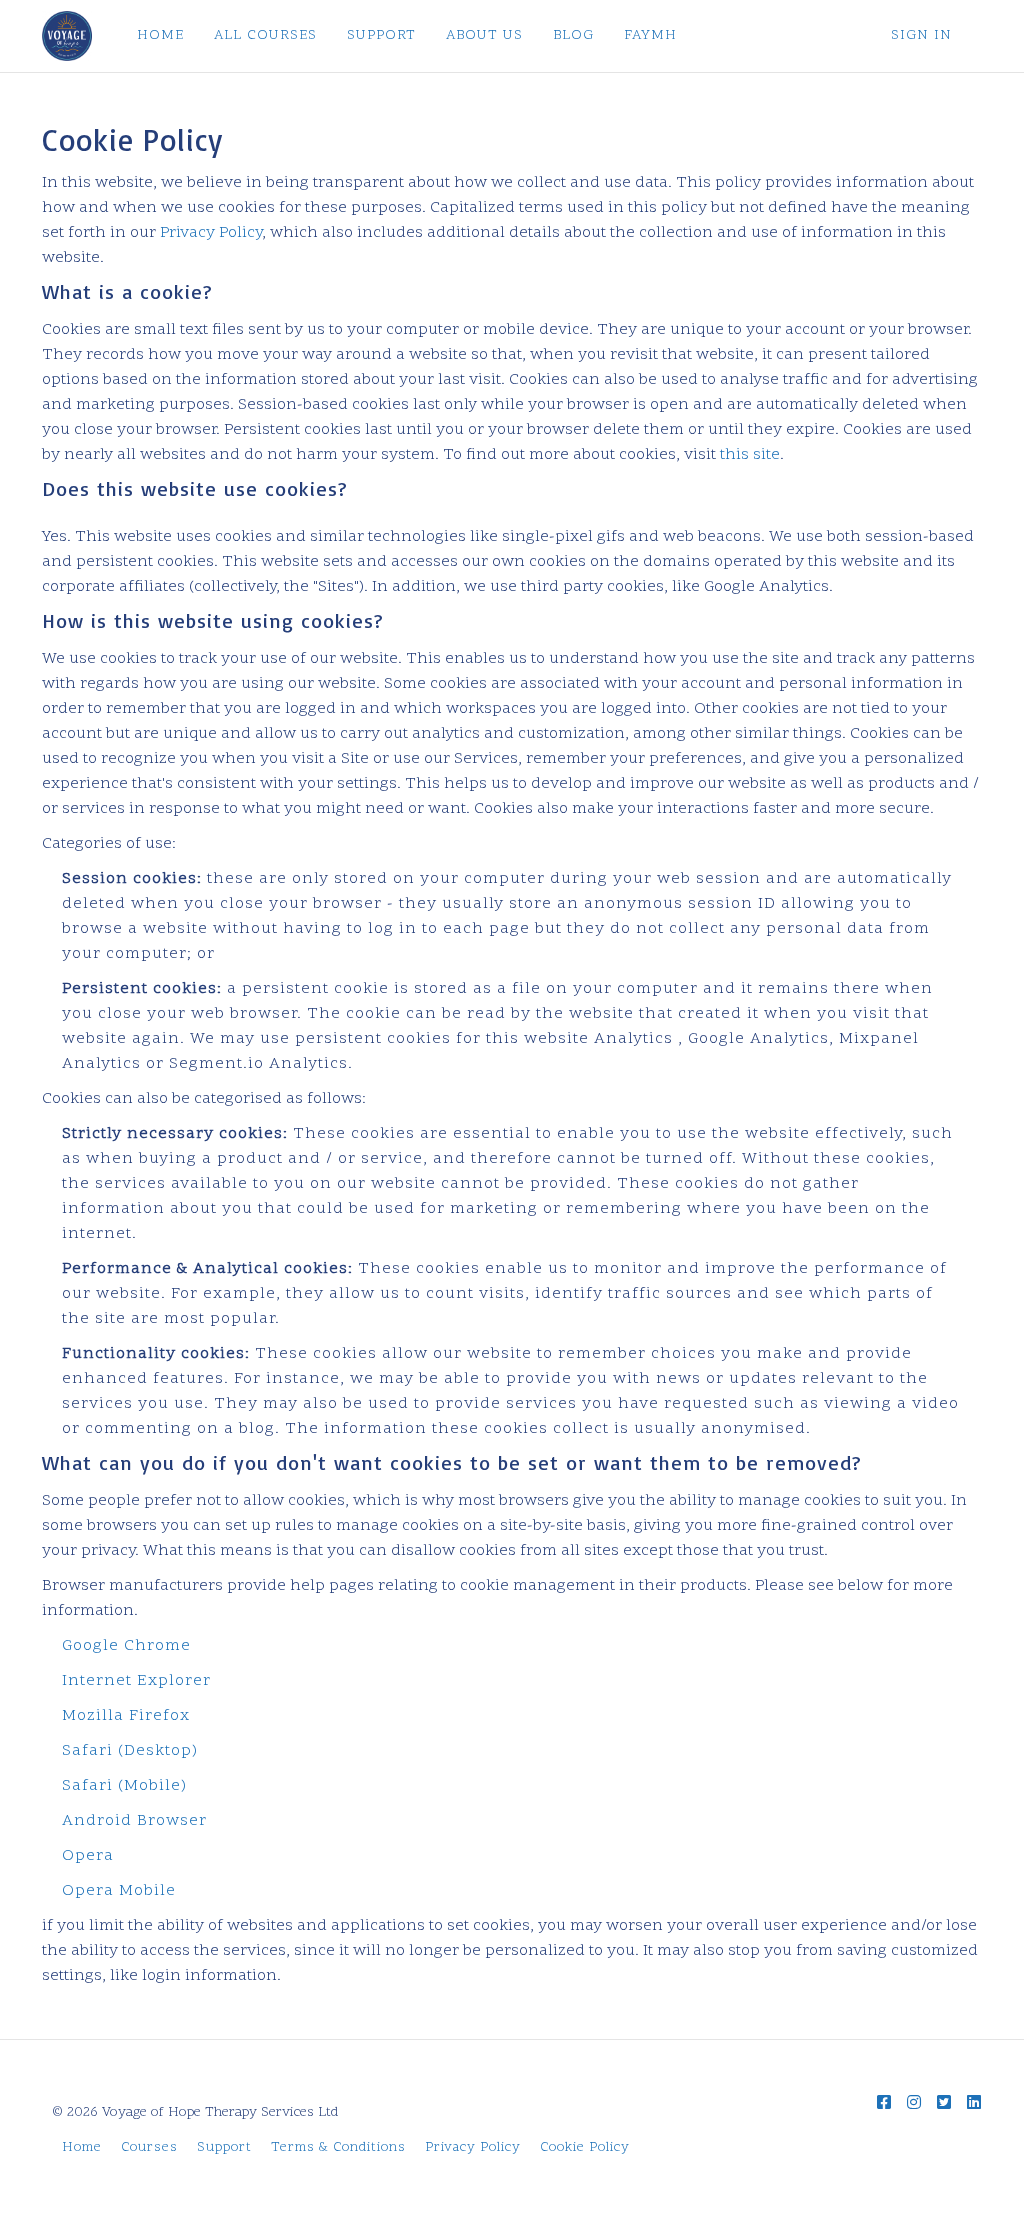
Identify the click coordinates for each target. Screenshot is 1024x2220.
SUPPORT (381, 35)
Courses (149, 2147)
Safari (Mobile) (124, 1786)
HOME (160, 35)
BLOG (573, 35)
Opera (88, 1856)
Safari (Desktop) (130, 1751)
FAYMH (650, 35)
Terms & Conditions (338, 2147)
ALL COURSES (265, 35)
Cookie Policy (585, 2147)
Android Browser (134, 1821)
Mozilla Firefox (126, 1716)
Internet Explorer (136, 1681)
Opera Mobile (119, 1891)
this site (750, 455)
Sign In (921, 35)
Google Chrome (126, 1646)
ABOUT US (484, 35)
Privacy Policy (211, 233)
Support (224, 2147)
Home (82, 2147)
